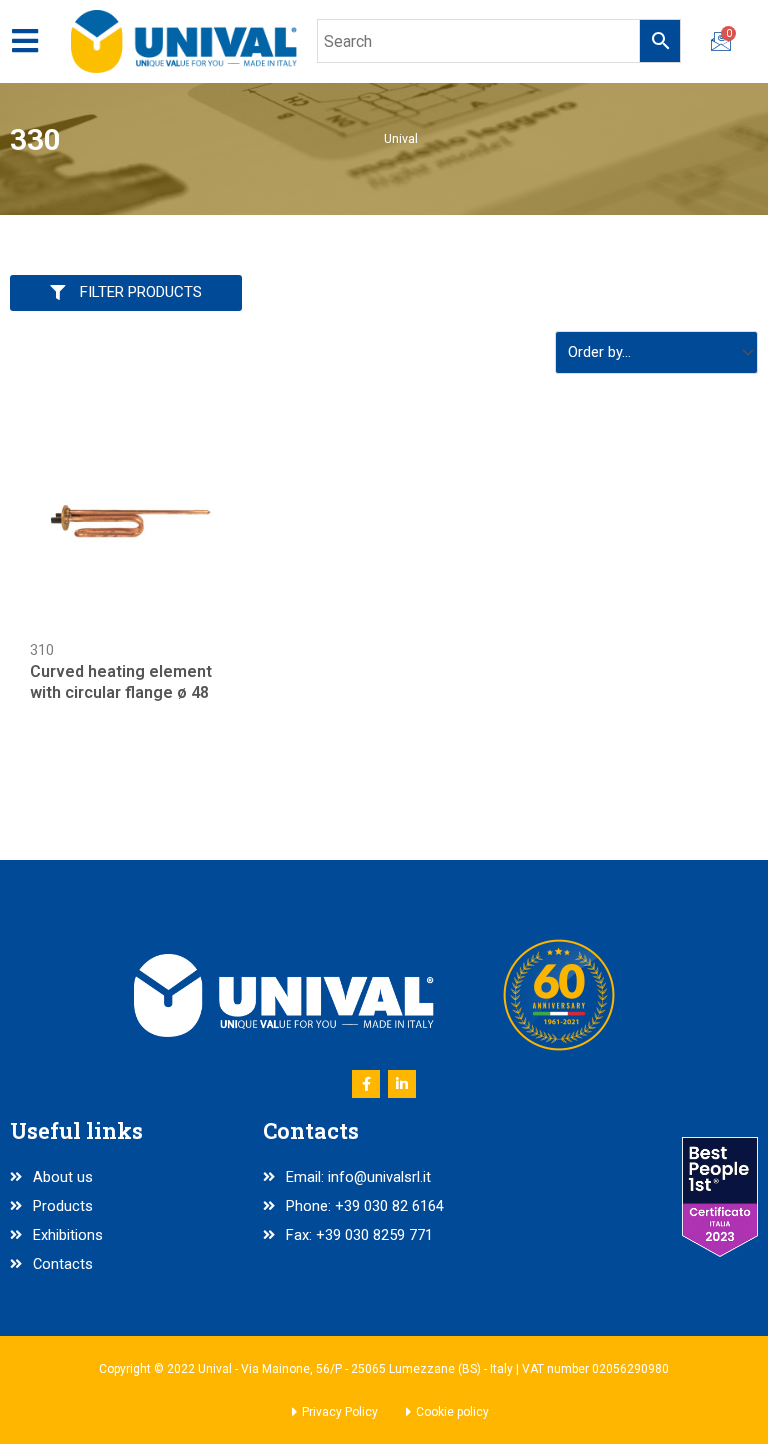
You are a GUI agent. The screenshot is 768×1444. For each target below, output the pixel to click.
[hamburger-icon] (24, 41)
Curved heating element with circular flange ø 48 (121, 682)
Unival (401, 138)
